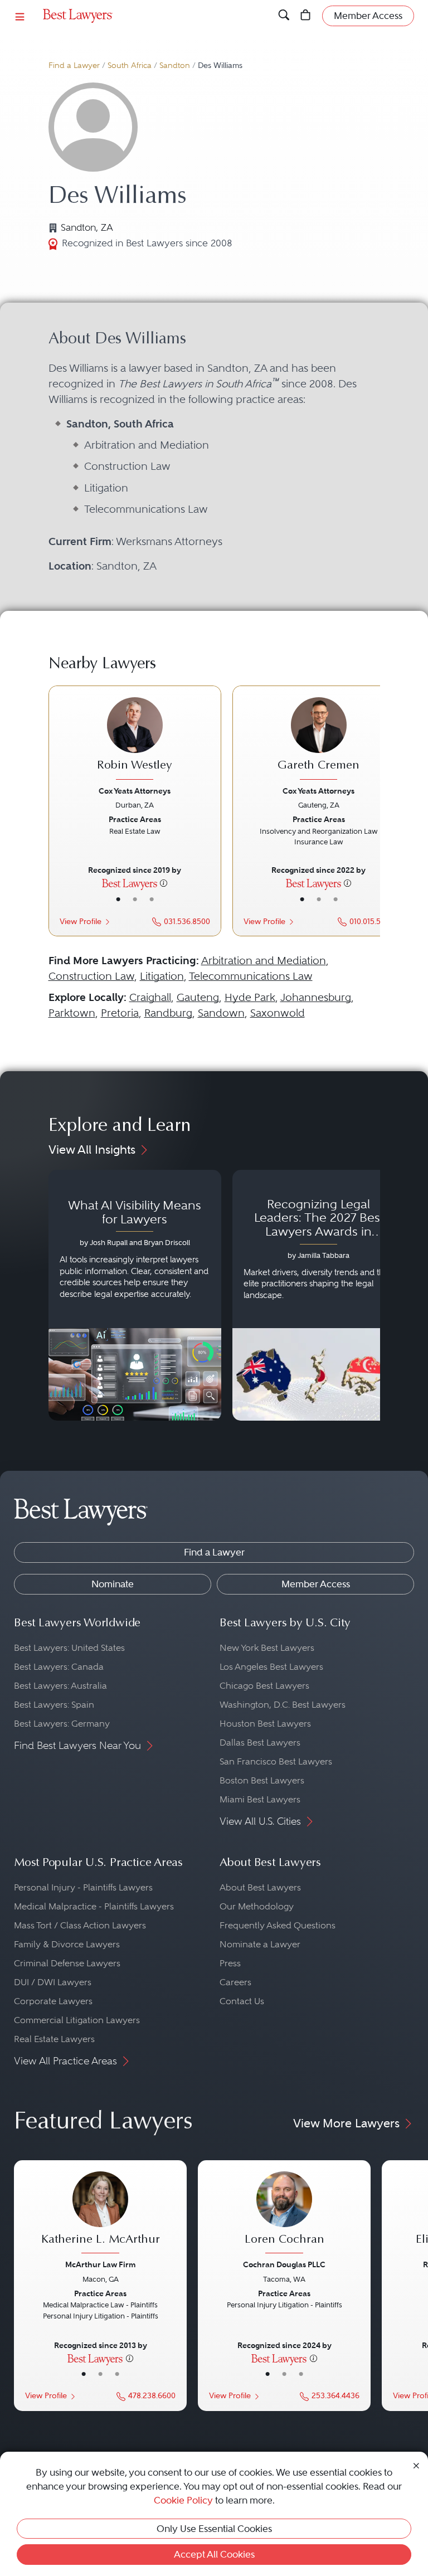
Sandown (221, 1013)
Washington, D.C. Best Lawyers (283, 1705)
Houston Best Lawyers (265, 1724)
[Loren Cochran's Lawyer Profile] (284, 2214)
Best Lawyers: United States (69, 1648)
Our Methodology (257, 1906)
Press (230, 1963)
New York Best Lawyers (267, 1648)
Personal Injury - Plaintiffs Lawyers (83, 1887)
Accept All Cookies (214, 2554)
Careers (235, 1982)
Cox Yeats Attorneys (135, 791)
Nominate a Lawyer (260, 1944)
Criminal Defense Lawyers (67, 1963)
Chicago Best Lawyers (264, 1686)
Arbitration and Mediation (264, 961)
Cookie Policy (183, 2500)
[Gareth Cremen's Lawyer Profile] (319, 740)
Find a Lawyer (74, 65)
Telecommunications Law (251, 976)
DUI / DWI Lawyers (53, 1982)
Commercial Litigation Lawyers (77, 2020)
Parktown (72, 1013)
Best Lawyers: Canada (59, 1667)
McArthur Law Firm (100, 2264)
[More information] (164, 883)
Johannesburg (316, 997)
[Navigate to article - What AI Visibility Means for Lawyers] (135, 1295)
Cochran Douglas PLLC (284, 2264)
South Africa (130, 65)
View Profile (81, 922)
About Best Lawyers (260, 1887)
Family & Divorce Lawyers (67, 1944)
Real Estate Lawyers (54, 2039)
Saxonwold (278, 1013)
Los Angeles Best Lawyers (271, 1667)
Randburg (168, 1013)
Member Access (316, 1584)
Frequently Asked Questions (278, 1925)
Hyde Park (250, 997)
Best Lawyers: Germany (62, 1724)
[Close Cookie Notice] (416, 2465)
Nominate (113, 1584)
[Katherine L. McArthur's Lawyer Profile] (100, 2214)
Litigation (162, 976)
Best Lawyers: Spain (54, 1705)
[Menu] (20, 16)
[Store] (306, 16)
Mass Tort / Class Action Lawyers (80, 1925)
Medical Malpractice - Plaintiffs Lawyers (94, 1906)
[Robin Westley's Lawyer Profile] (135, 740)
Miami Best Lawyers (260, 1799)
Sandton (175, 65)
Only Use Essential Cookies (214, 2529)
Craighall (150, 997)
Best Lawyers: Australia (60, 1686)
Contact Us (242, 2001)
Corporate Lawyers (53, 2001)
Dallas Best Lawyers (260, 1743)
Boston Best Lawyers (262, 1780)
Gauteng (198, 997)
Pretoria (120, 1013)
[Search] (284, 16)
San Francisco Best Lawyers (276, 1761)
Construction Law (91, 976)
